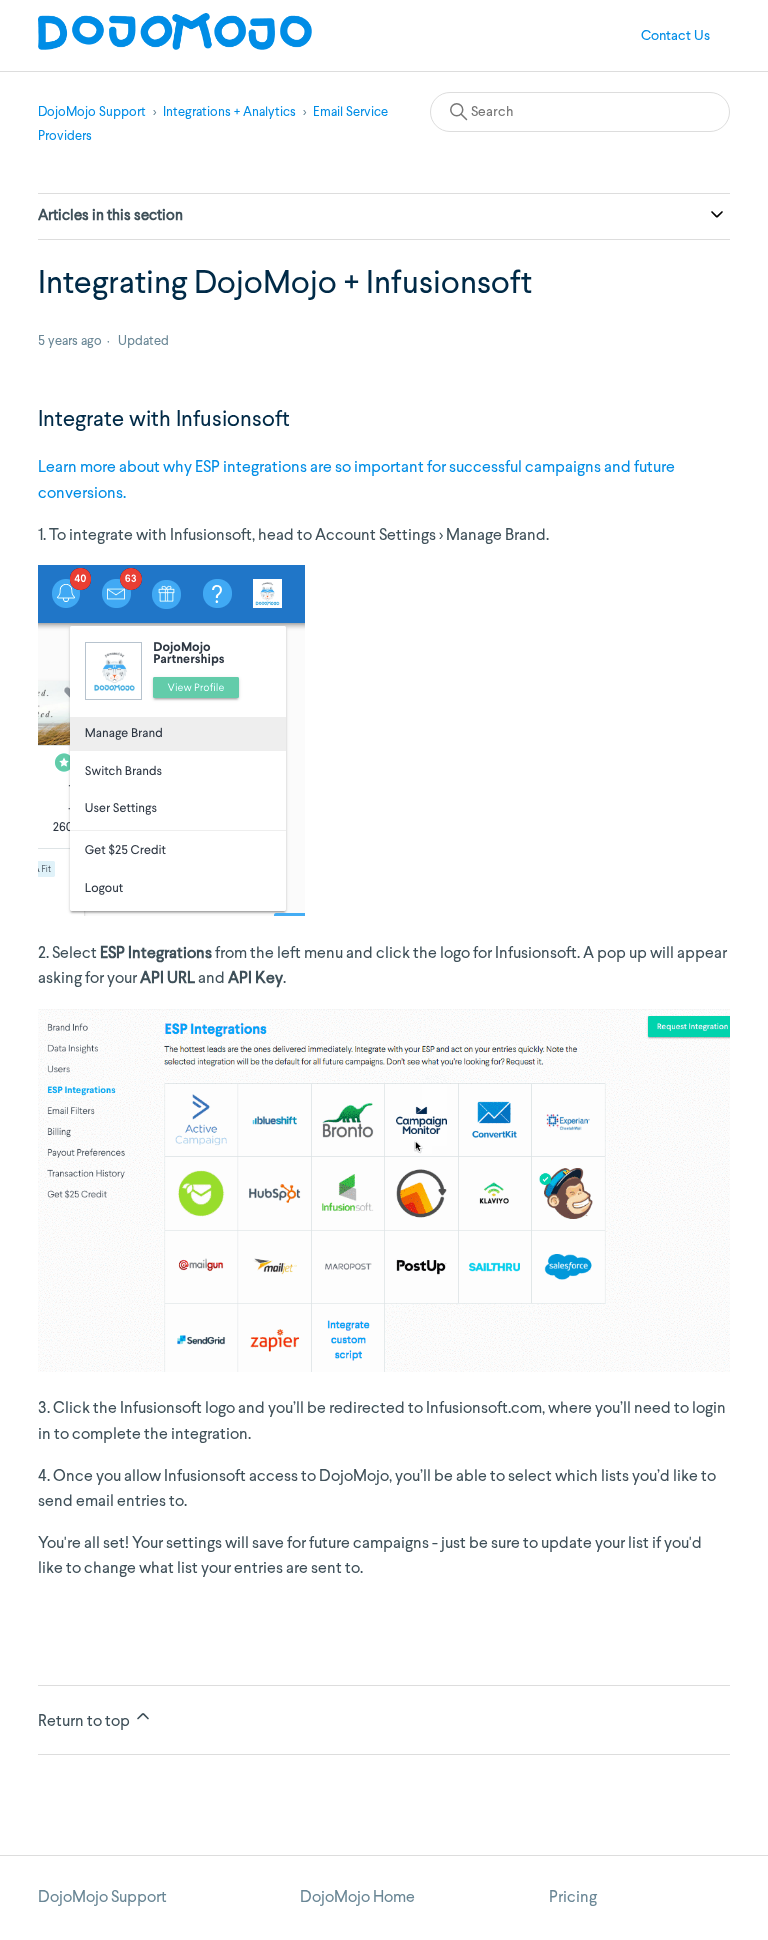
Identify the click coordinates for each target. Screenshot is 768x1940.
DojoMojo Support (92, 112)
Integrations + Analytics (229, 112)
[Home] (175, 46)
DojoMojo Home (357, 1898)
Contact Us (675, 36)
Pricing (573, 1898)
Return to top (85, 1722)
